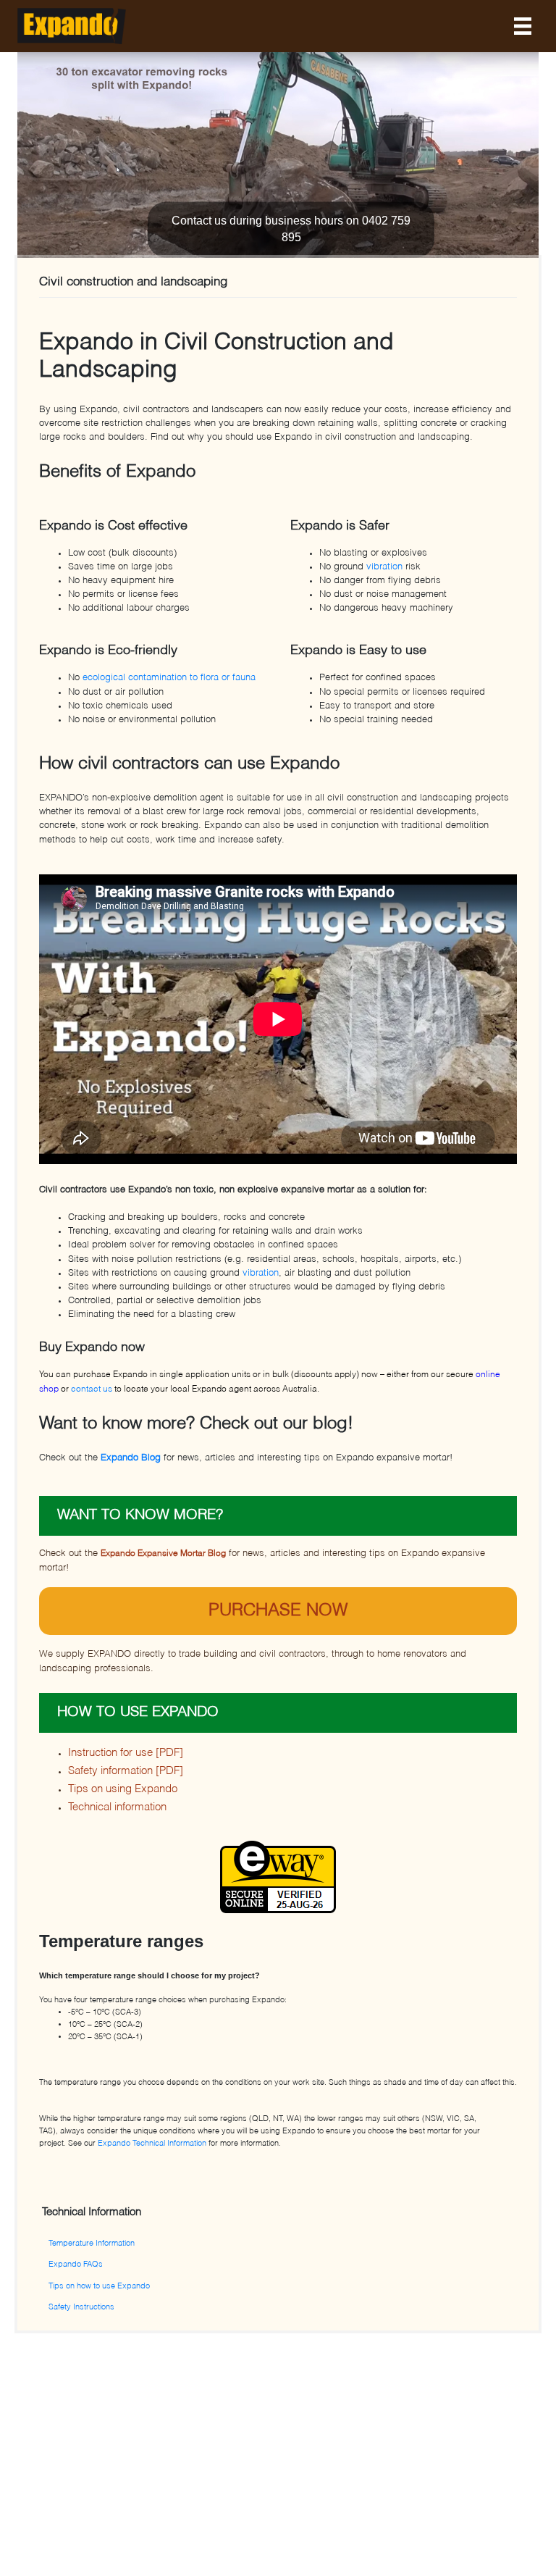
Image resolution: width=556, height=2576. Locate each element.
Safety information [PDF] (126, 1771)
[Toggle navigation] (523, 26)
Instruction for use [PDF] (126, 1753)
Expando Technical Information (152, 2144)
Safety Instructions (81, 2307)
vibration (384, 567)
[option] (278, 158)
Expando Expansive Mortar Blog (163, 1554)
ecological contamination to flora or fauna (169, 678)
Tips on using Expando (123, 1789)
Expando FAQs (76, 2265)
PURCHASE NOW (278, 1611)
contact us (93, 1389)
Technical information (117, 1807)
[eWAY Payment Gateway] (278, 1877)
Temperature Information (92, 2243)
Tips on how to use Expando (99, 2286)
